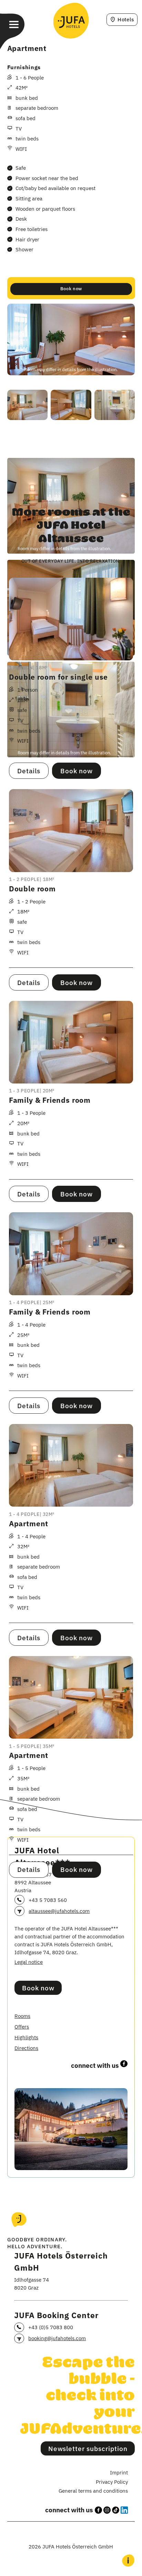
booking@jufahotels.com (57, 2338)
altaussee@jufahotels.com (59, 1911)
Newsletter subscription (88, 2448)
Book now (38, 1988)
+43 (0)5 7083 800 (51, 2327)
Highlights (26, 2037)
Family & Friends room (50, 1100)
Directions (26, 2048)
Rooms (22, 2016)
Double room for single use (58, 677)
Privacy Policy (112, 2482)
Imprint (119, 2472)
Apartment (29, 1524)
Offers (22, 2027)
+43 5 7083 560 (48, 1900)
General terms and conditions (93, 2491)
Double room (32, 889)
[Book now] (71, 288)
